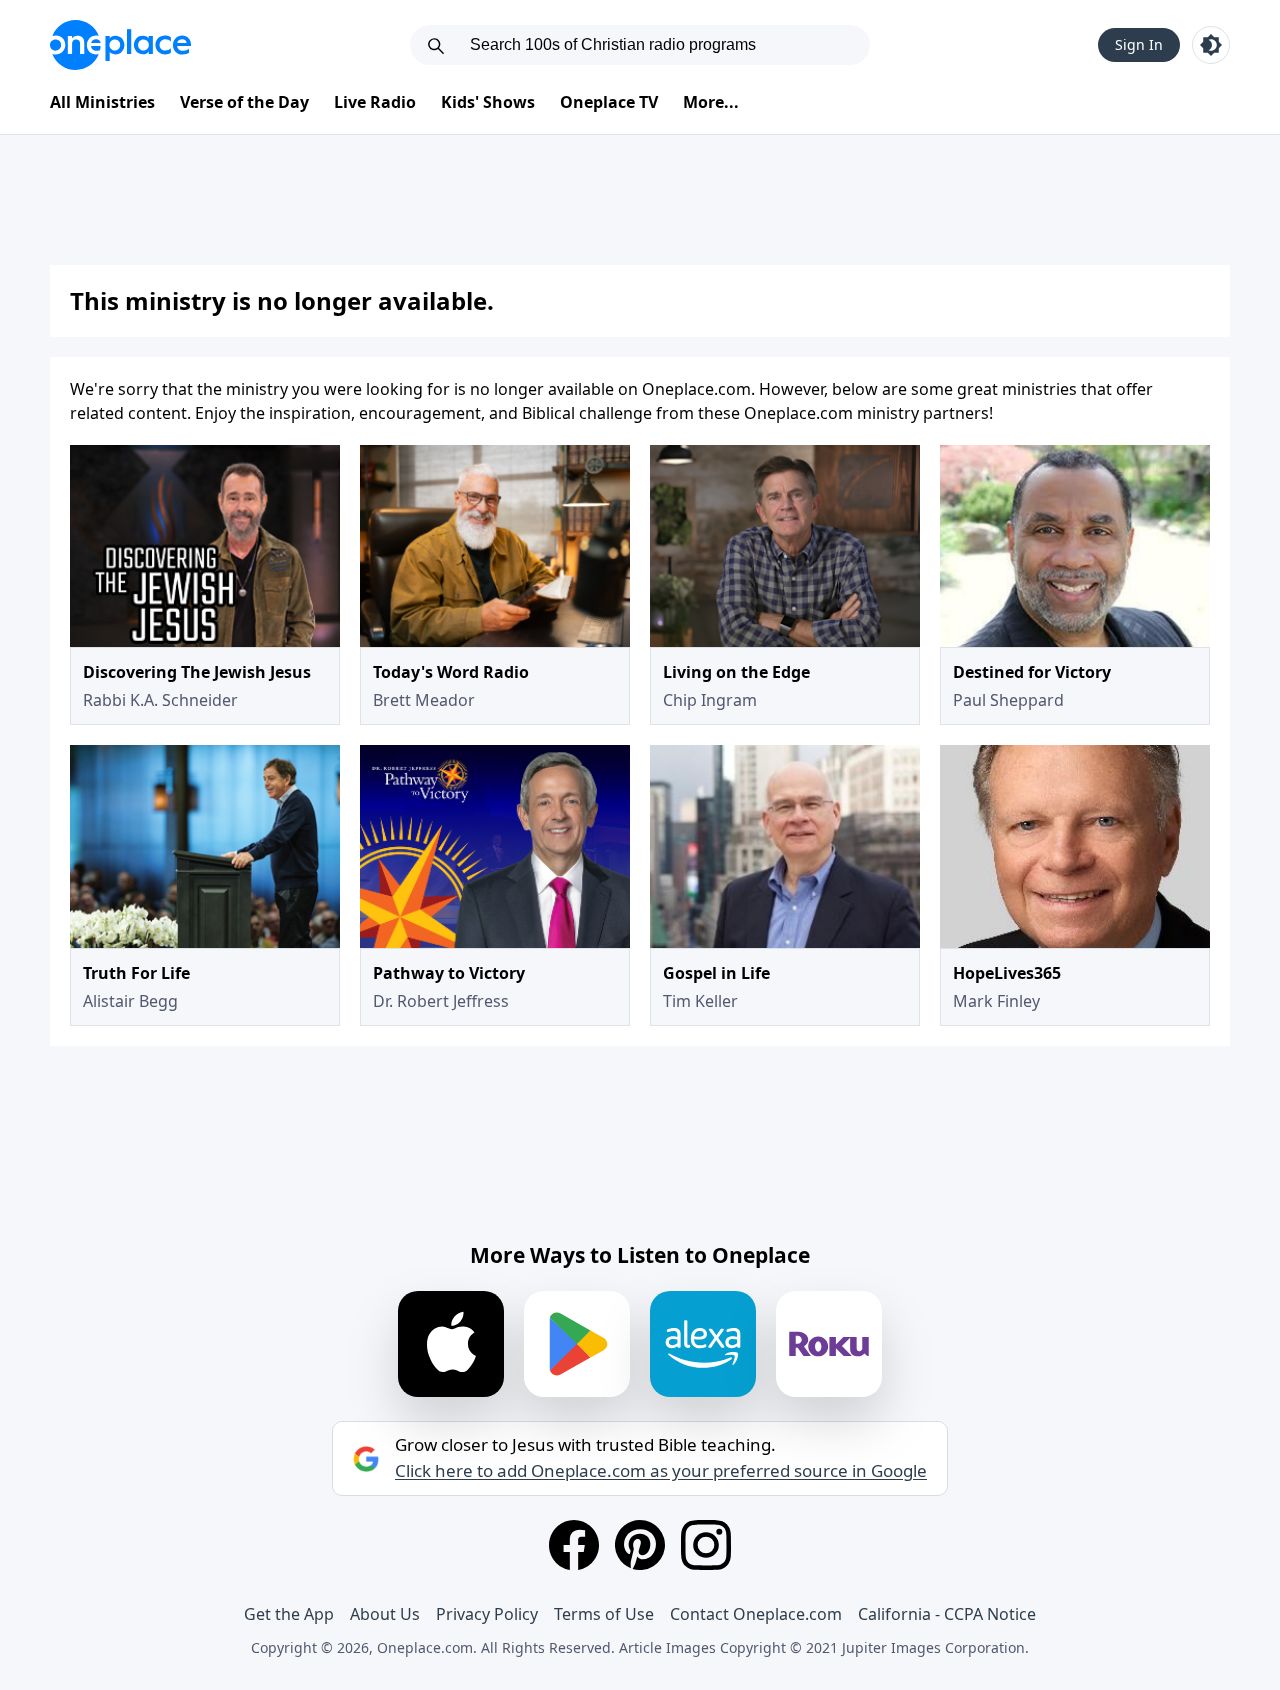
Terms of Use (604, 1614)
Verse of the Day (244, 102)
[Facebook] (574, 1545)
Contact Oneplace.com (756, 1614)
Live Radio (375, 102)
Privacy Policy (487, 1614)
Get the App (289, 1614)
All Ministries (102, 102)
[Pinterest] (640, 1545)
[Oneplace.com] (120, 45)
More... (711, 102)
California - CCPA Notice (947, 1614)
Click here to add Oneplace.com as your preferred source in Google (661, 1471)
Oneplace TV (609, 102)
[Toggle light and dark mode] (1211, 45)
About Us (385, 1614)
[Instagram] (706, 1545)
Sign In (1139, 44)
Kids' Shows (488, 102)
